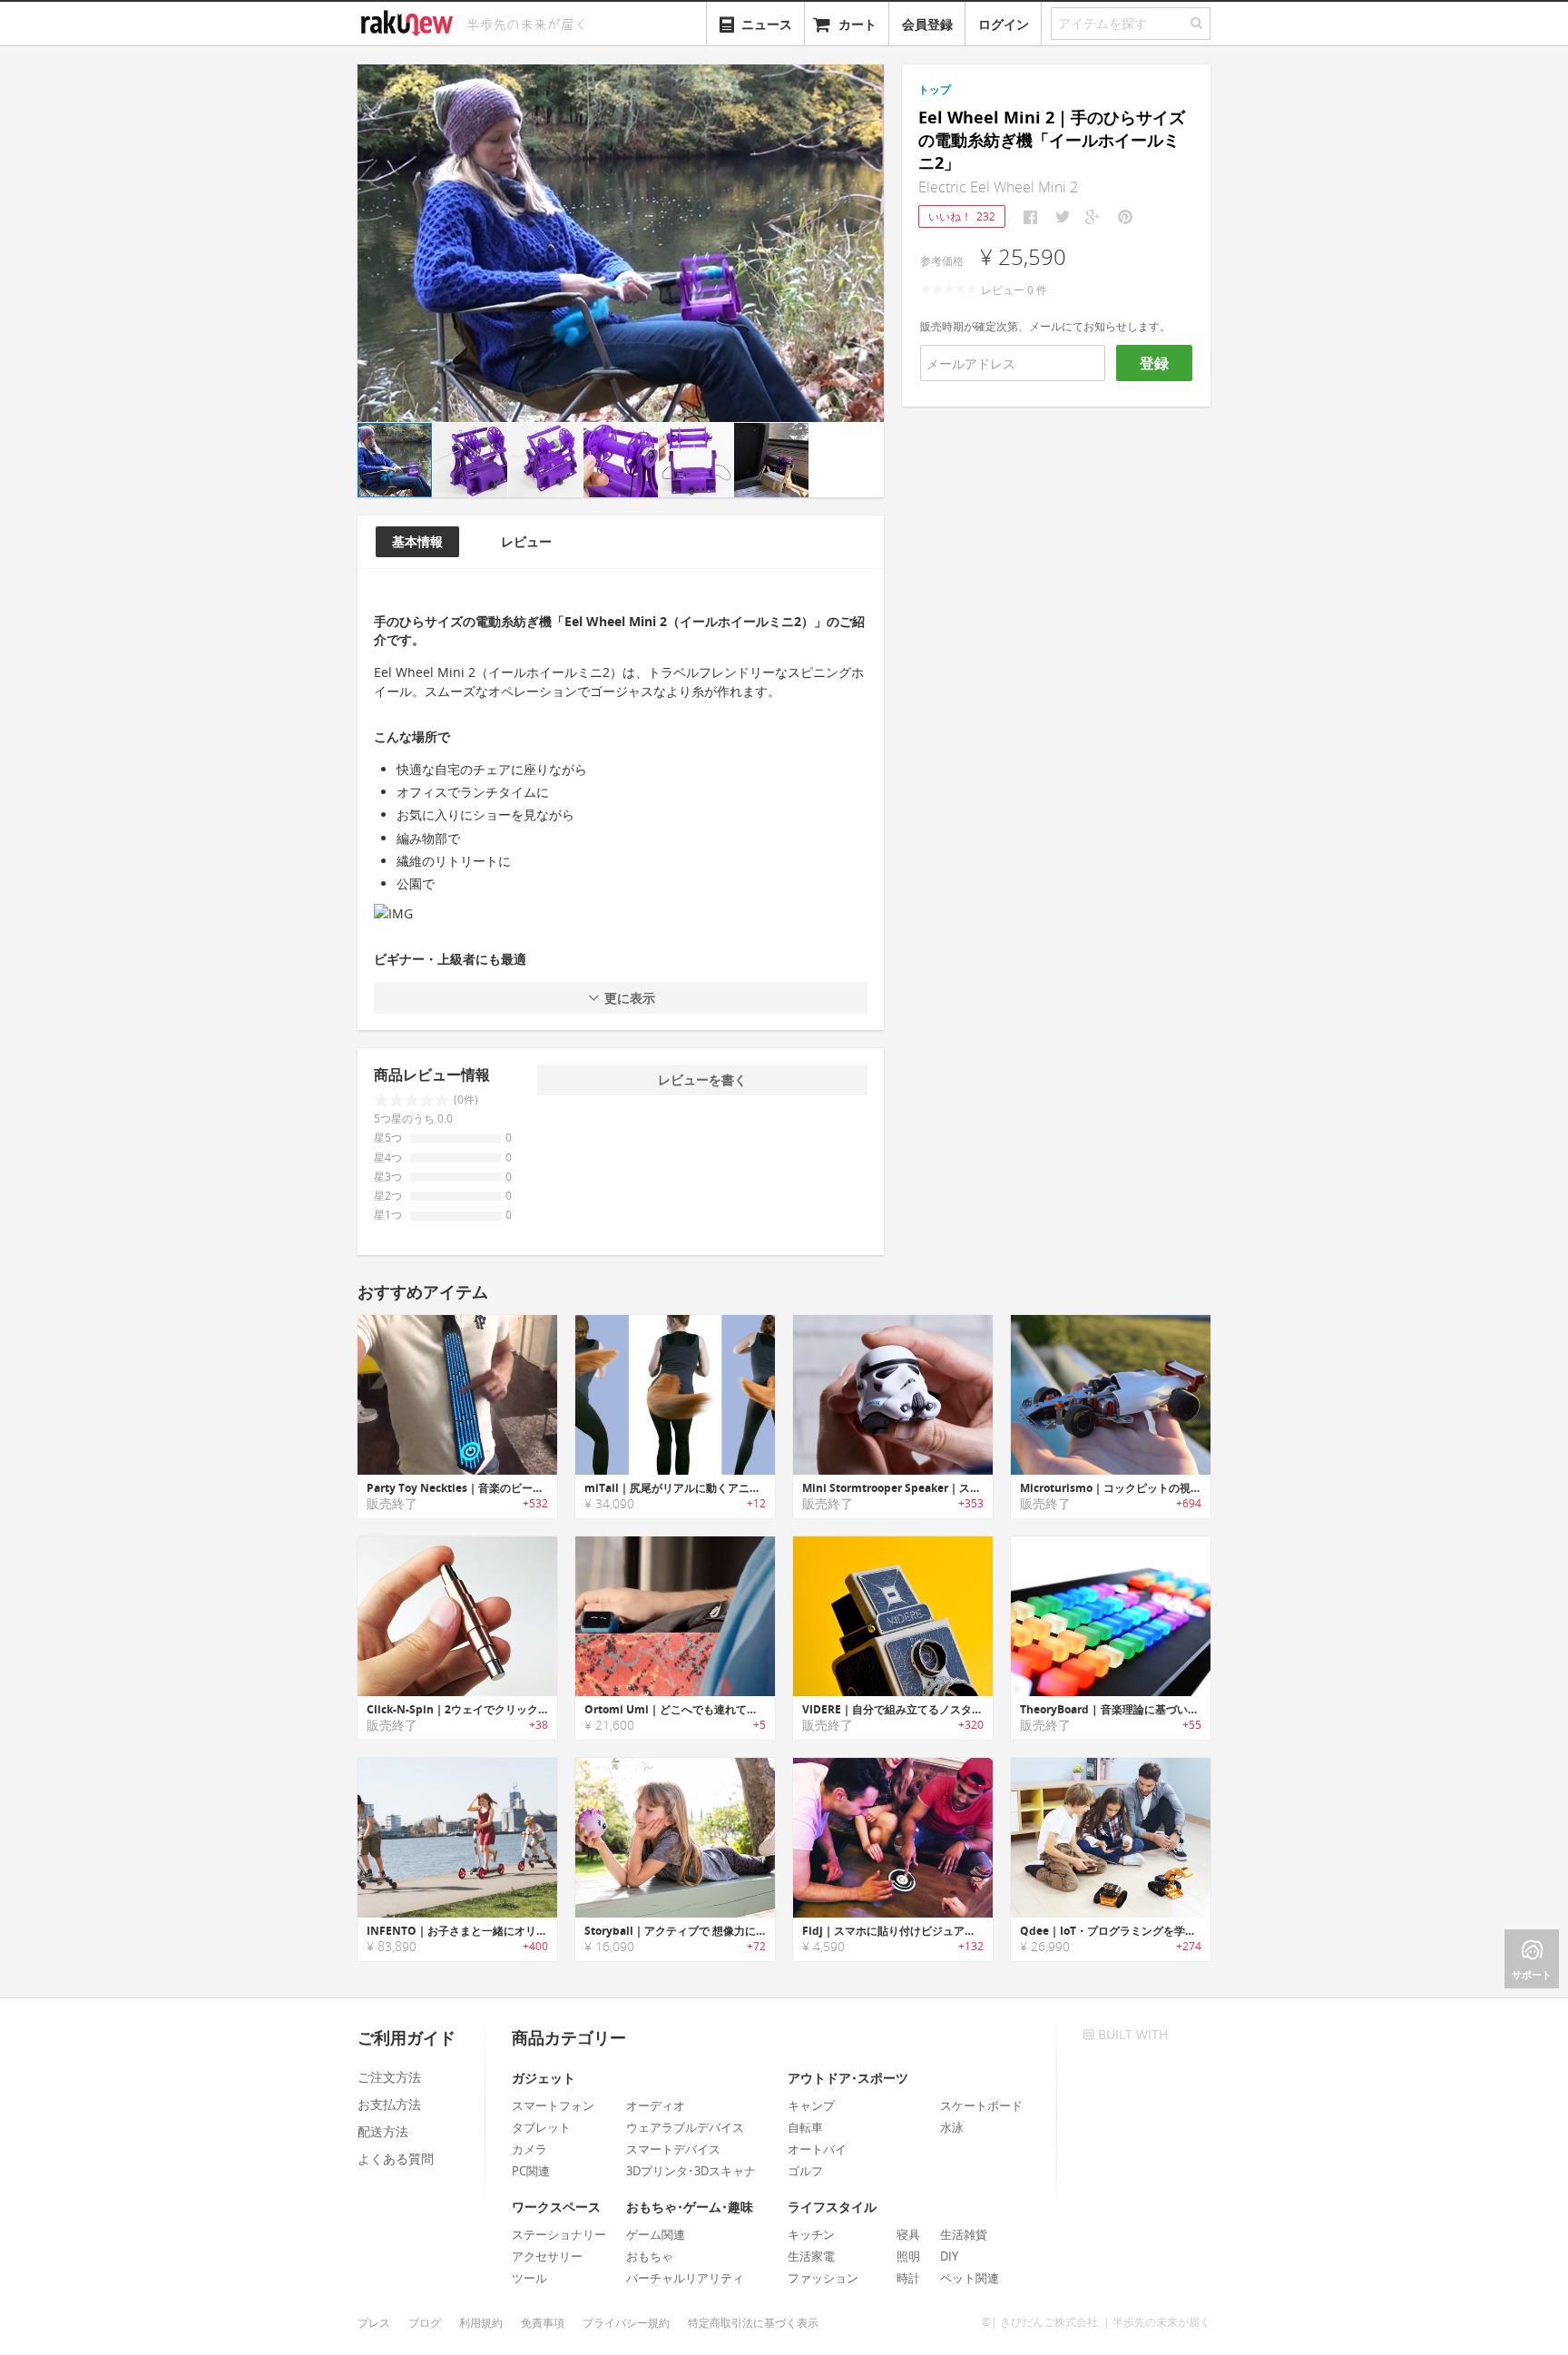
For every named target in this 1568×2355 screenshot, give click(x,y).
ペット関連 (970, 2278)
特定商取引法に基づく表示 (753, 2323)
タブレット (541, 2127)
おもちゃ (650, 2256)
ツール (529, 2278)
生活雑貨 (964, 2234)
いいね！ (962, 216)
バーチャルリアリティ (685, 2278)
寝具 (908, 2234)
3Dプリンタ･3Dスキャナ (691, 2171)
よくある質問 (396, 2159)
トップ (935, 89)
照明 (908, 2256)
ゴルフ (805, 2171)
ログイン (1004, 24)
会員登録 (927, 24)
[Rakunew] (410, 21)
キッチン (811, 2234)
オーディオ (656, 2105)
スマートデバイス (673, 2149)
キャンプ (811, 2105)
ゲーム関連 (656, 2234)
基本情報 (417, 541)
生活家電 (811, 2256)
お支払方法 (389, 2104)
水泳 (952, 2127)
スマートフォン (553, 2105)
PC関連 (531, 2171)
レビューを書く (702, 1079)
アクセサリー (547, 2256)
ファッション (823, 2278)
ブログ (425, 2323)
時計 (908, 2278)
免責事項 (543, 2323)
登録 (1154, 363)
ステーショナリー (559, 2234)
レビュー (526, 541)
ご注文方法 (389, 2077)
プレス (374, 2323)
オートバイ (817, 2149)
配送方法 (383, 2131)
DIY (949, 2256)
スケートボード (981, 2105)
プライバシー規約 (626, 2323)
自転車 (805, 2127)
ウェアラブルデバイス (685, 2127)
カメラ (529, 2149)
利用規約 (481, 2323)
